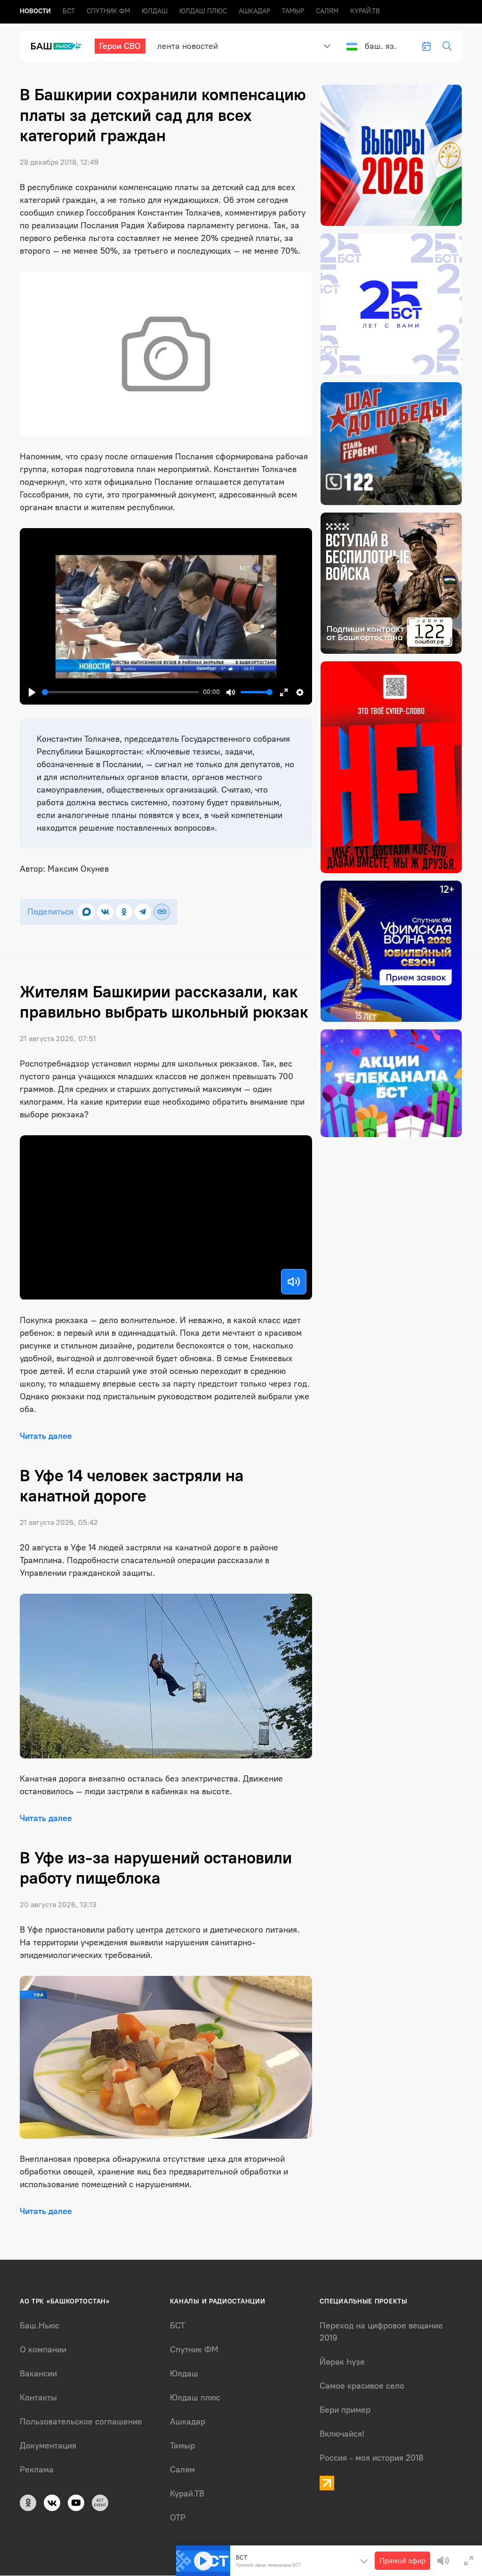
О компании (43, 2350)
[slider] (120, 692)
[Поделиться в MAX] (86, 912)
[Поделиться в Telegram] (143, 912)
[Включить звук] (294, 1282)
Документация (48, 2446)
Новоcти (35, 11)
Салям (327, 11)
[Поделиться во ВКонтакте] (105, 912)
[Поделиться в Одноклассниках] (124, 912)
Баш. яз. (381, 46)
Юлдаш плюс (203, 11)
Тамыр (293, 11)
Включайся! (342, 2434)
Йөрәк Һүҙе (342, 2362)
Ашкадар (254, 11)
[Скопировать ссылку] (162, 912)
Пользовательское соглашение (81, 2422)
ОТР (178, 2518)
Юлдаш (155, 11)
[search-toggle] (447, 46)
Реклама (37, 2470)
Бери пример (345, 2410)
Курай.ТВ (365, 11)
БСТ (69, 11)
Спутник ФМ (108, 11)
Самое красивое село (362, 2386)
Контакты (38, 2398)
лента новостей (188, 46)
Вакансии (38, 2374)
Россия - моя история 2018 (372, 2458)
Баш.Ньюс (40, 2326)
